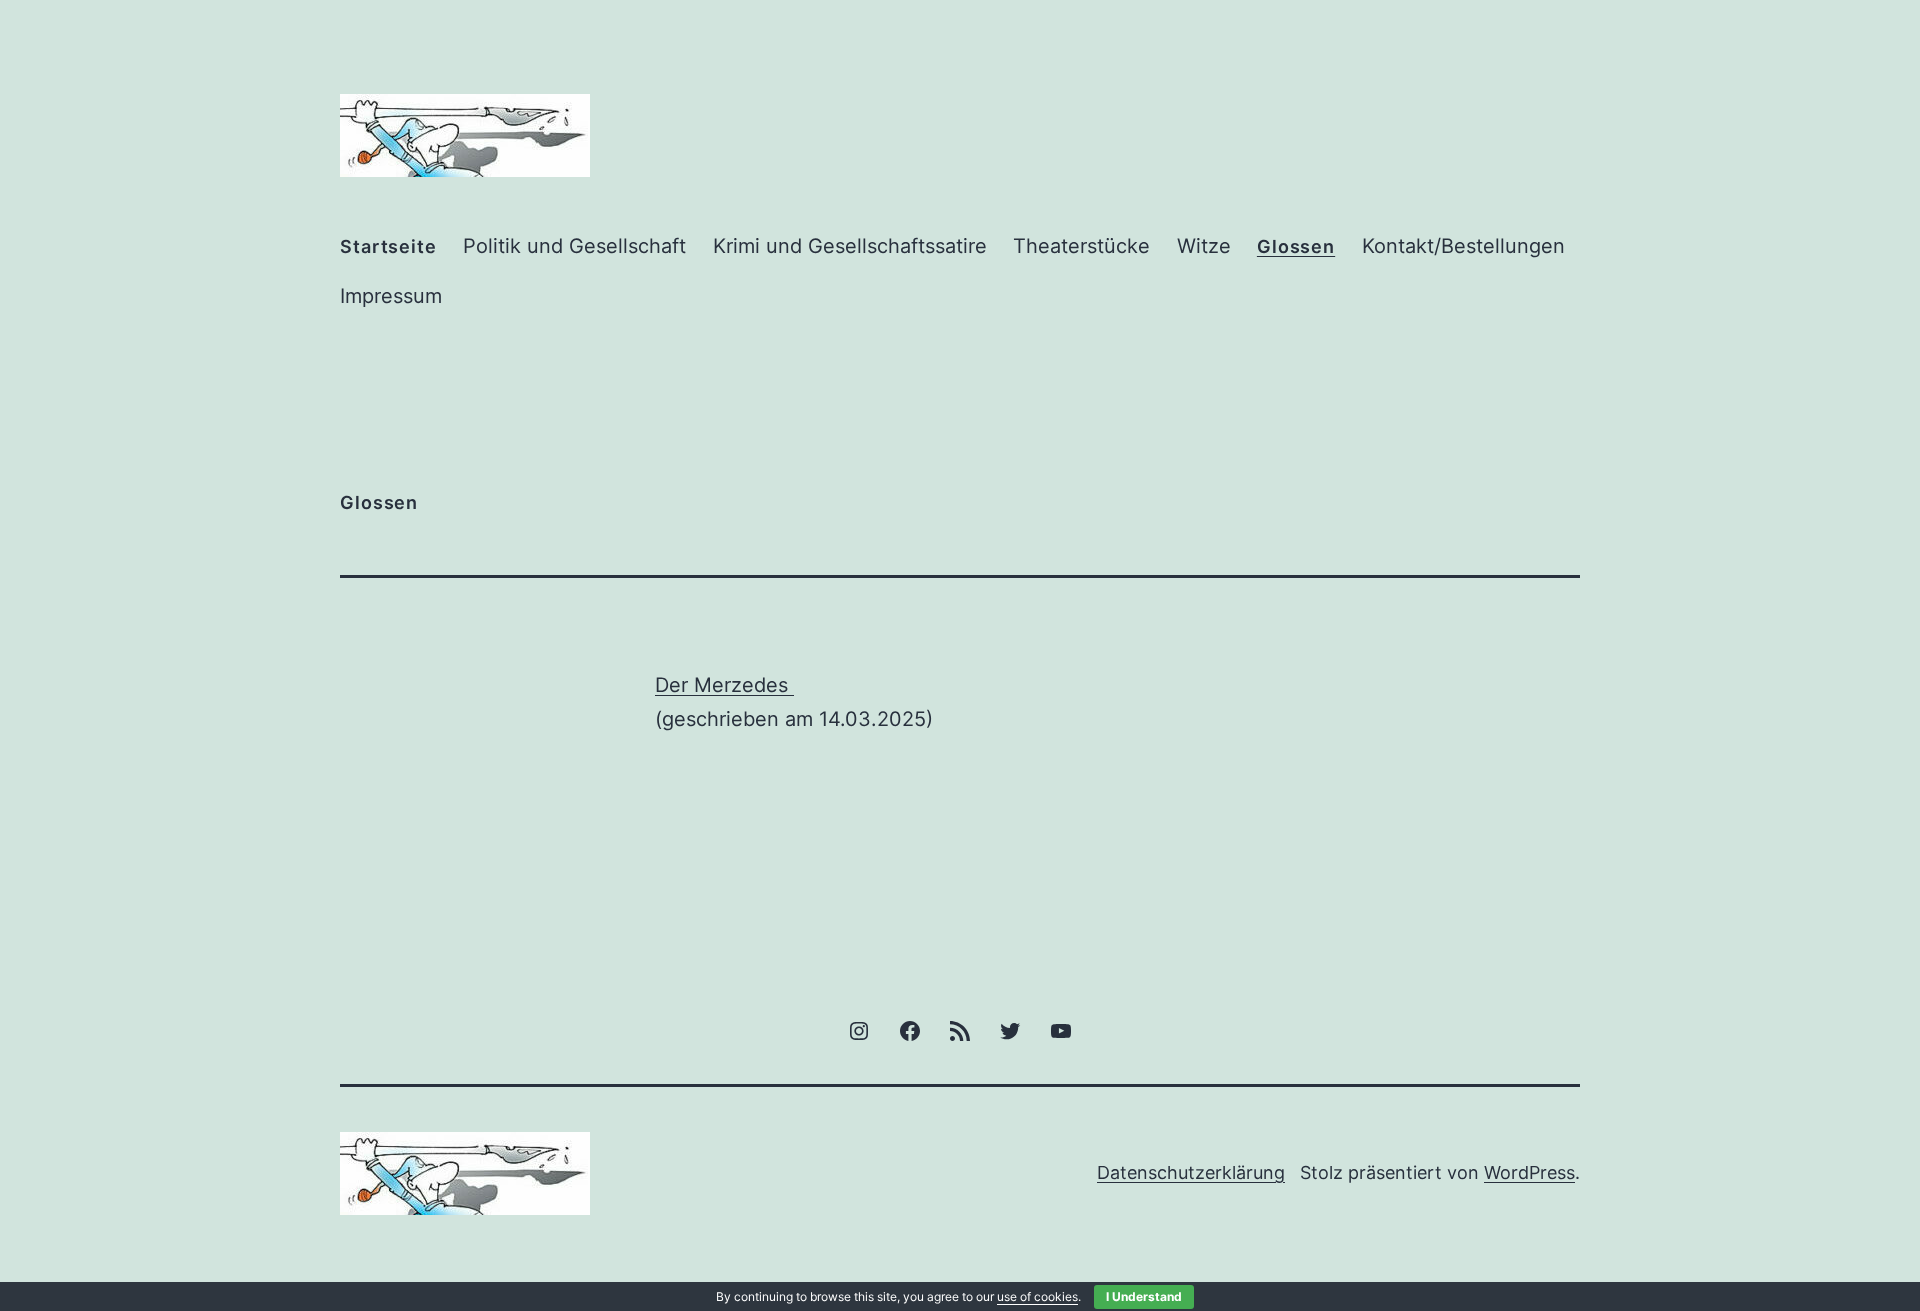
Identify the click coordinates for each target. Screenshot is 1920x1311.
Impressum (391, 296)
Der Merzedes (724, 685)
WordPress (1529, 1172)
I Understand (1144, 1296)
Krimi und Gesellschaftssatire (850, 246)
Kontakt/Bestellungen (1463, 246)
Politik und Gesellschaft (574, 246)
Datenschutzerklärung (1191, 1172)
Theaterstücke (1081, 246)
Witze (1204, 246)
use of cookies (1037, 1296)
